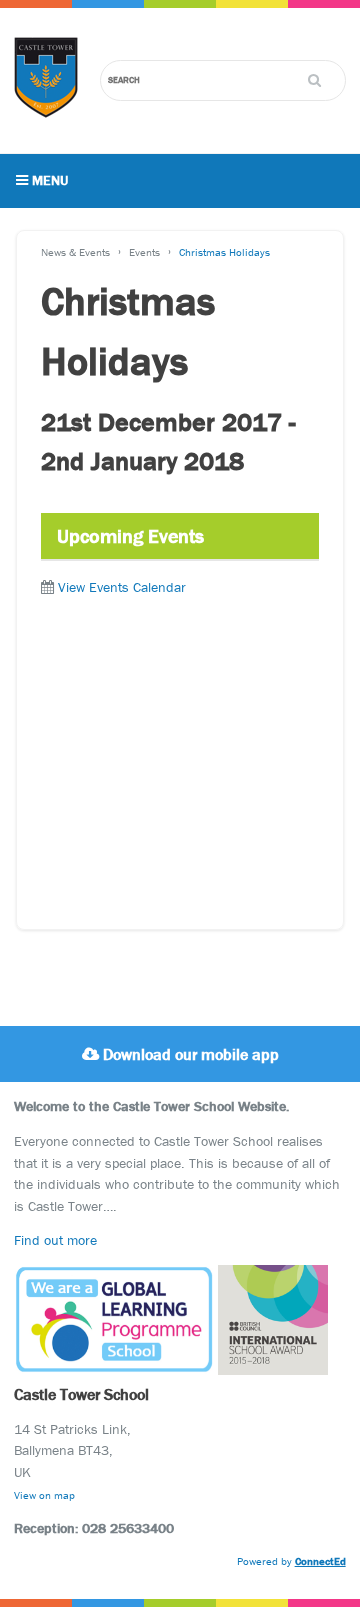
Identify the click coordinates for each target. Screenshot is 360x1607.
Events (144, 252)
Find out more (55, 1240)
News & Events (75, 252)
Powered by (291, 1561)
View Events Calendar (122, 587)
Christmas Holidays (224, 252)
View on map (44, 1495)
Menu (48, 180)
